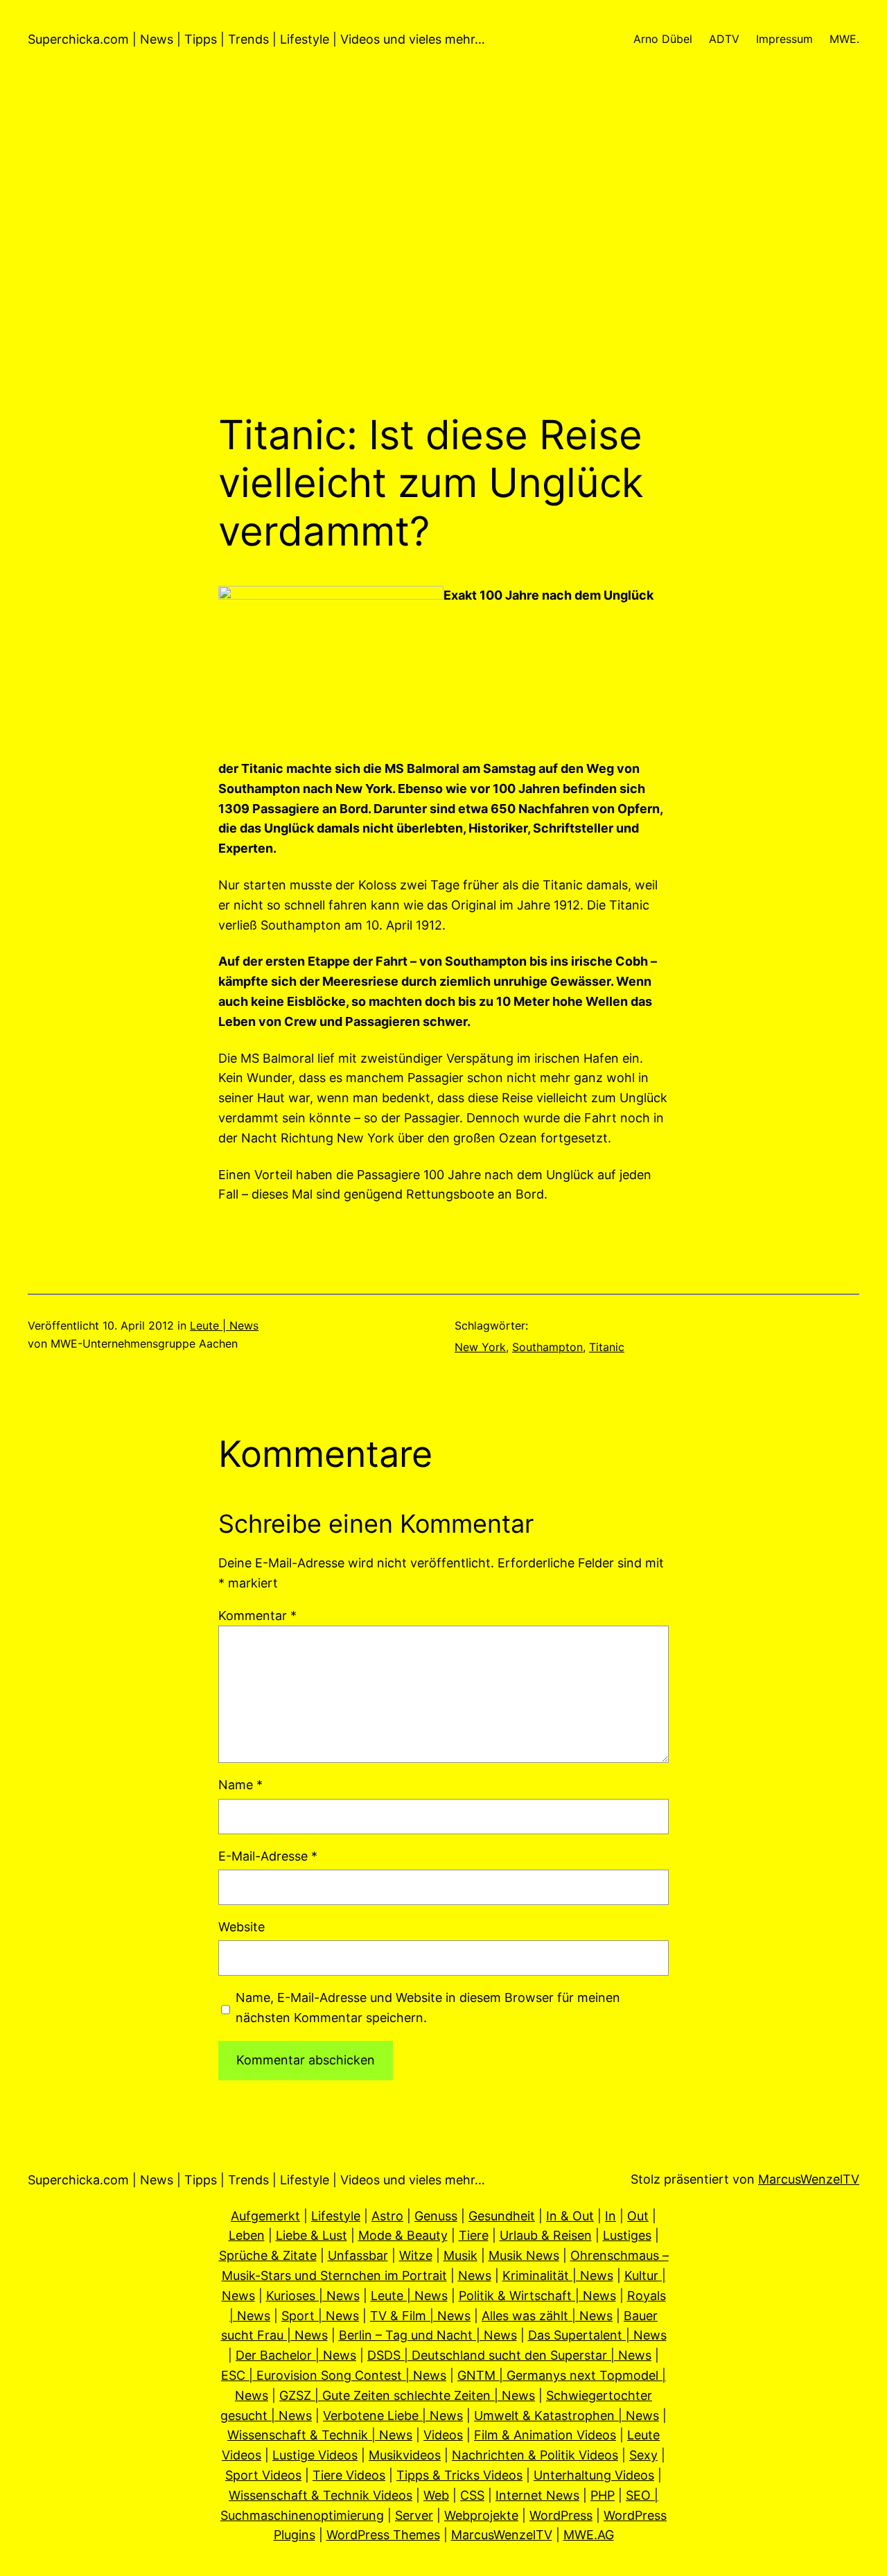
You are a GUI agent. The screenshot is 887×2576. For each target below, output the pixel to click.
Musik (460, 2255)
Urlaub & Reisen (546, 2235)
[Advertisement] (443, 264)
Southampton (547, 1347)
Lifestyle (336, 2216)
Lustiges (627, 2235)
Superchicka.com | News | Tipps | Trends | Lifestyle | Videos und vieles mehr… (256, 39)
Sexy (643, 2455)
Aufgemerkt (265, 2216)
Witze (416, 2255)
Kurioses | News (313, 2296)
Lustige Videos (315, 2455)
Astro (387, 2216)
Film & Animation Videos (545, 2435)
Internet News (537, 2495)
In (611, 2216)
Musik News (524, 2255)
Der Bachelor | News (296, 2355)
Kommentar (257, 1616)
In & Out (570, 2216)
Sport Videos (263, 2475)
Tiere (474, 2235)
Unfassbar (358, 2255)
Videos (443, 2435)
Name (240, 1785)
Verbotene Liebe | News (393, 2416)
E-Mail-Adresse (268, 1856)
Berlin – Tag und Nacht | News (428, 2335)
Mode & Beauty (403, 2235)
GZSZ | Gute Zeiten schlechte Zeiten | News (407, 2395)
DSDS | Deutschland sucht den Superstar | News (509, 2355)
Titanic (607, 1347)
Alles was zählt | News (547, 2316)
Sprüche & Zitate (268, 2255)
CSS (472, 2495)
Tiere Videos (349, 2475)
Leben (247, 2235)
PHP (603, 2495)
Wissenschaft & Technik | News (320, 2435)
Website (241, 1927)
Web (436, 2495)
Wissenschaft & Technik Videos (320, 2495)
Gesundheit (502, 2216)
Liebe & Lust (311, 2235)
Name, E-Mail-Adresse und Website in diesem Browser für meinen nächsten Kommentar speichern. (428, 2008)
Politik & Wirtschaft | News (537, 2296)
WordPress (561, 2515)
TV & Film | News (420, 2316)
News (475, 2275)
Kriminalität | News (558, 2275)
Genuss (436, 2216)
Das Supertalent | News (597, 2335)
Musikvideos (405, 2455)
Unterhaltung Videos (594, 2475)
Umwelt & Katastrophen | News (567, 2416)
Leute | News (224, 1325)
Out (638, 2216)
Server (414, 2515)
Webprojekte (481, 2515)
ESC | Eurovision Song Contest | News (334, 2375)
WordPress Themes (383, 2535)
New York (480, 1347)
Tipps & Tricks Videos (459, 2475)
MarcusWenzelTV (809, 2179)
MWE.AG (589, 2535)
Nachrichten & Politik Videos (535, 2455)
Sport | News (320, 2316)
